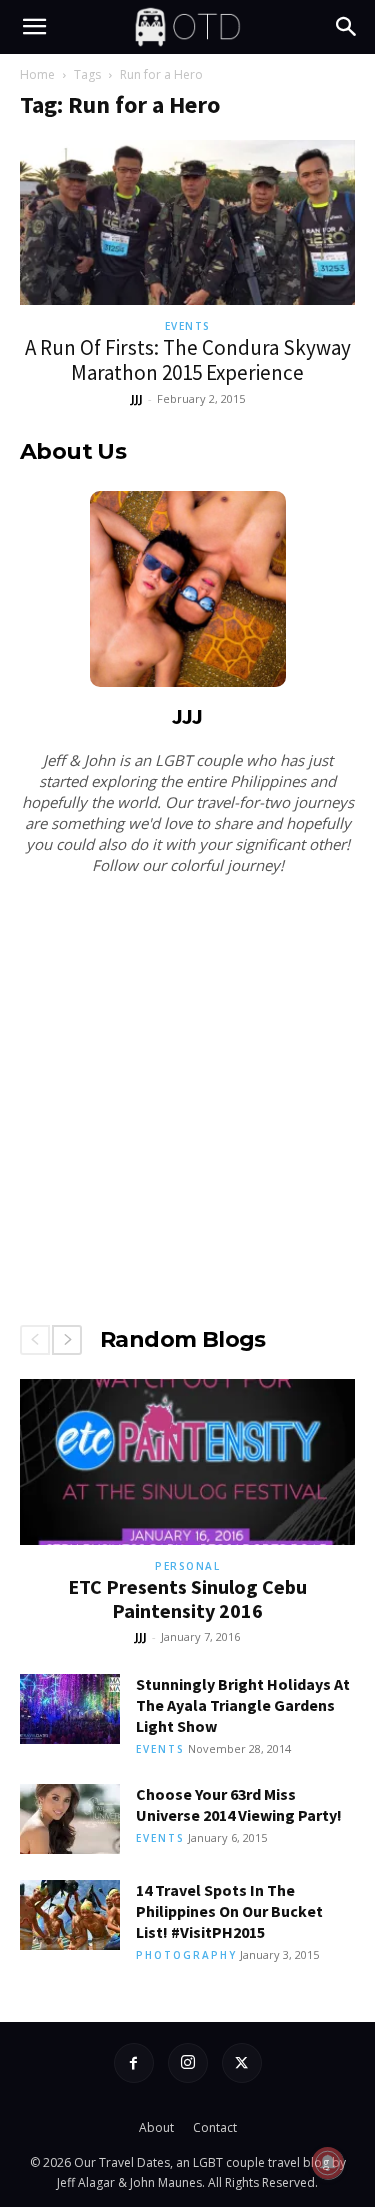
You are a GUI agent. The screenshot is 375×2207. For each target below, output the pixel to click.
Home (37, 74)
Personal (187, 1566)
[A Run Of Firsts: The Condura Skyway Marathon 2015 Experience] (187, 222)
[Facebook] (134, 2063)
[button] (34, 27)
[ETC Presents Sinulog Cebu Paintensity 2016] (187, 1461)
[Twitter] (242, 2063)
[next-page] (67, 1340)
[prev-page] (35, 1340)
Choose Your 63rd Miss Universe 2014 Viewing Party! (239, 1804)
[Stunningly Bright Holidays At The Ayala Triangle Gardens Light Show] (70, 1709)
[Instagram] (188, 2063)
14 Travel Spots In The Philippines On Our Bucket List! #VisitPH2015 (229, 1911)
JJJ (137, 398)
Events (188, 326)
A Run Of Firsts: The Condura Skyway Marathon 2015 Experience (188, 360)
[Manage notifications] (328, 2163)
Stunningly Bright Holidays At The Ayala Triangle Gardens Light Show (243, 1705)
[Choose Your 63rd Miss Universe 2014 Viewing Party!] (70, 1819)
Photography (186, 1955)
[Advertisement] (187, 1095)
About (156, 2127)
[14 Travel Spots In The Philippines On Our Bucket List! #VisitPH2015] (70, 1915)
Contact (215, 2127)
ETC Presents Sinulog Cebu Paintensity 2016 (187, 1598)
